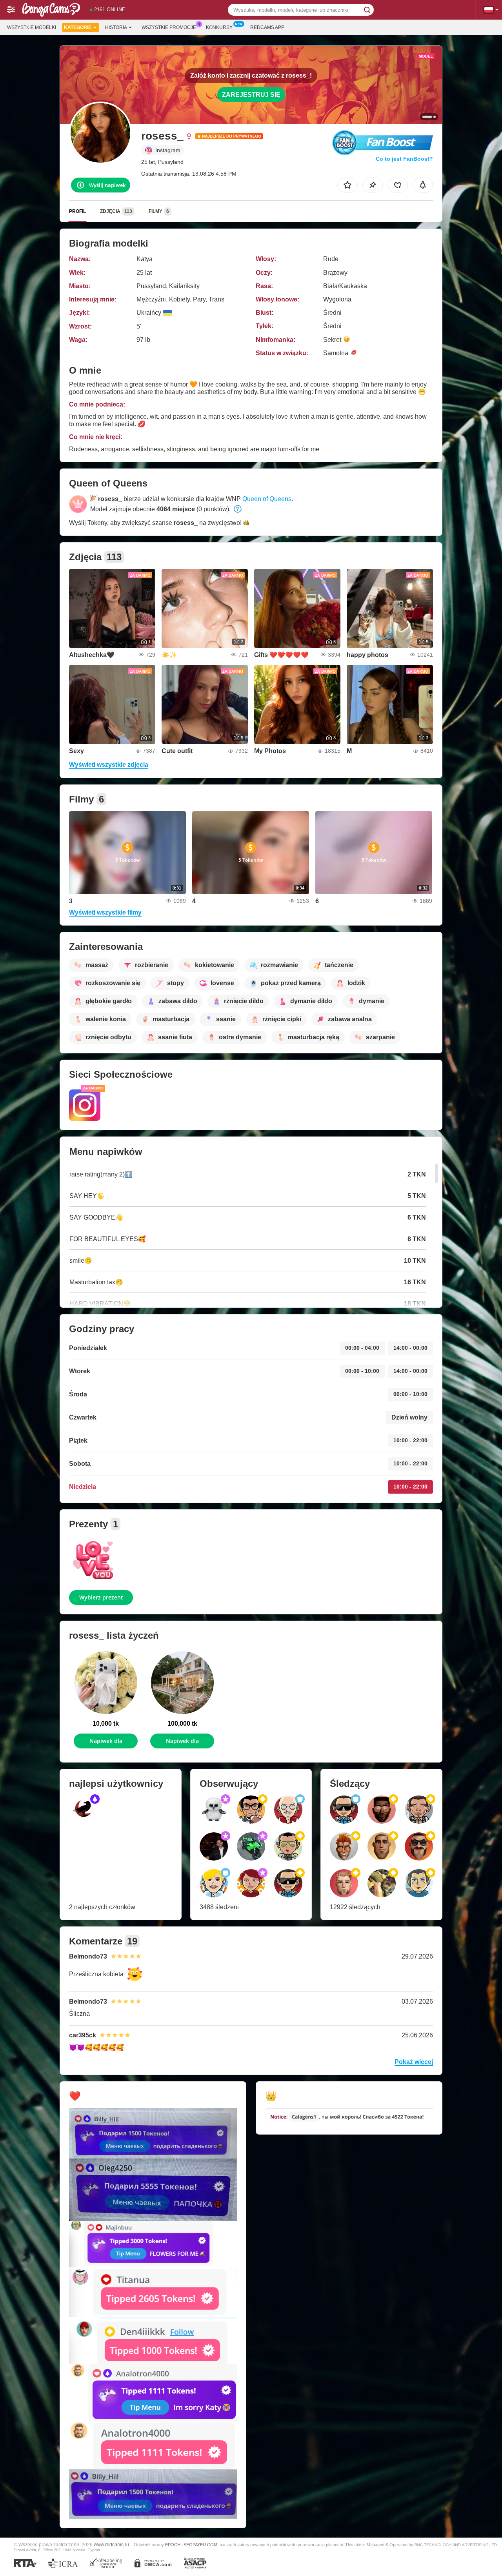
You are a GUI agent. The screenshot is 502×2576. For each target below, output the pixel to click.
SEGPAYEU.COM (200, 2545)
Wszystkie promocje (169, 27)
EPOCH (173, 2545)
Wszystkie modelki (32, 27)
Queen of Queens (267, 499)
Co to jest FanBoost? (404, 159)
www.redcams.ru (111, 2544)
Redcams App (267, 27)
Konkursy (219, 27)
